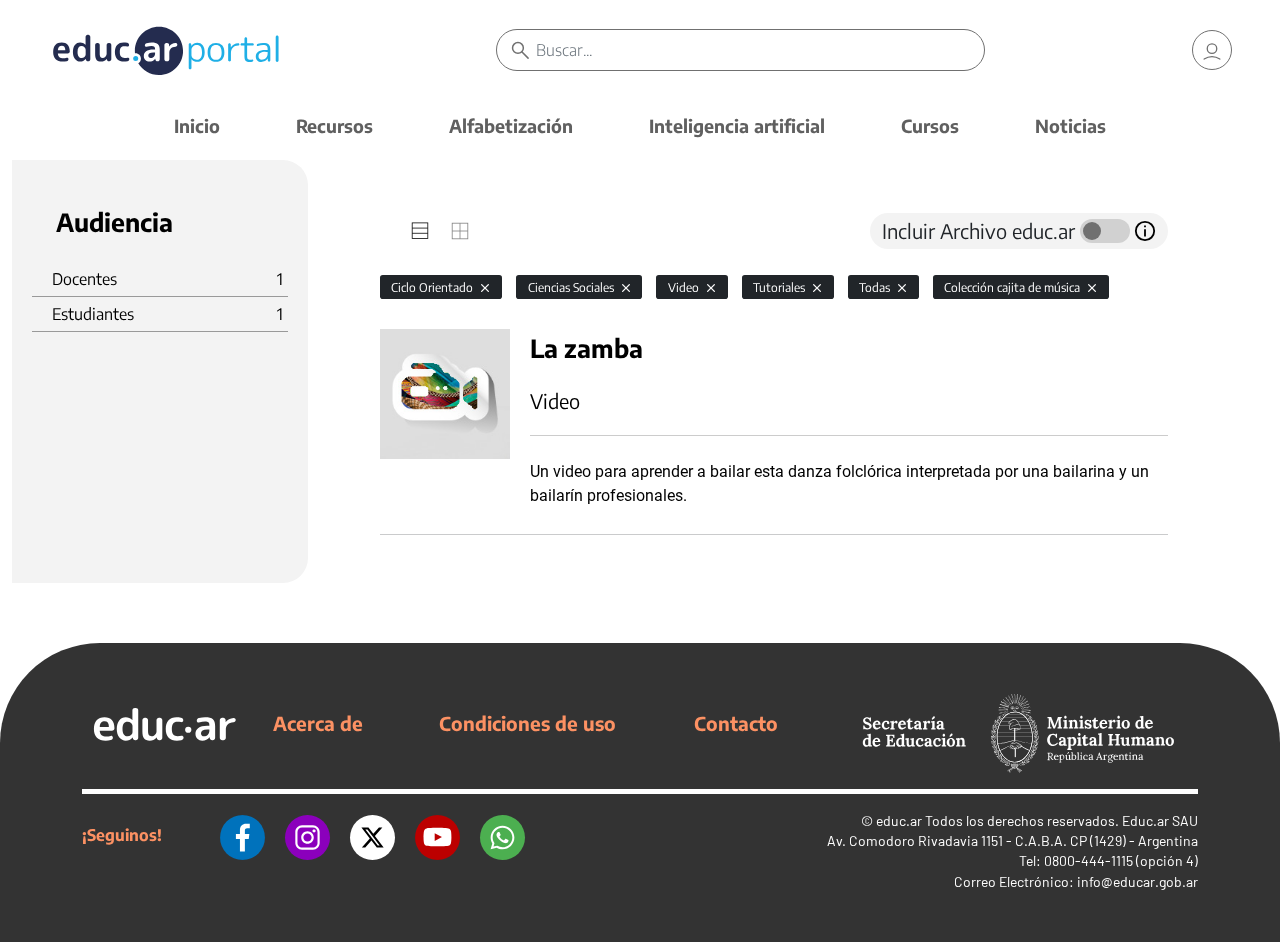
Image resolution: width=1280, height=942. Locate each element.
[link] (1212, 50)
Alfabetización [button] (511, 125)
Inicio (197, 125)
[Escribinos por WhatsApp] (502, 835)
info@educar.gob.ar (1137, 881)
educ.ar (899, 820)
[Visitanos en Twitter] (372, 835)
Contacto (736, 723)
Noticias (1070, 125)
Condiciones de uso (527, 723)
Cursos (930, 125)
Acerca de (318, 723)
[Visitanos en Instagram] (307, 835)
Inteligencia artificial (737, 125)
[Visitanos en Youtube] (437, 835)
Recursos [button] (334, 125)
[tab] (420, 231)
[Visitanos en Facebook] (242, 835)
